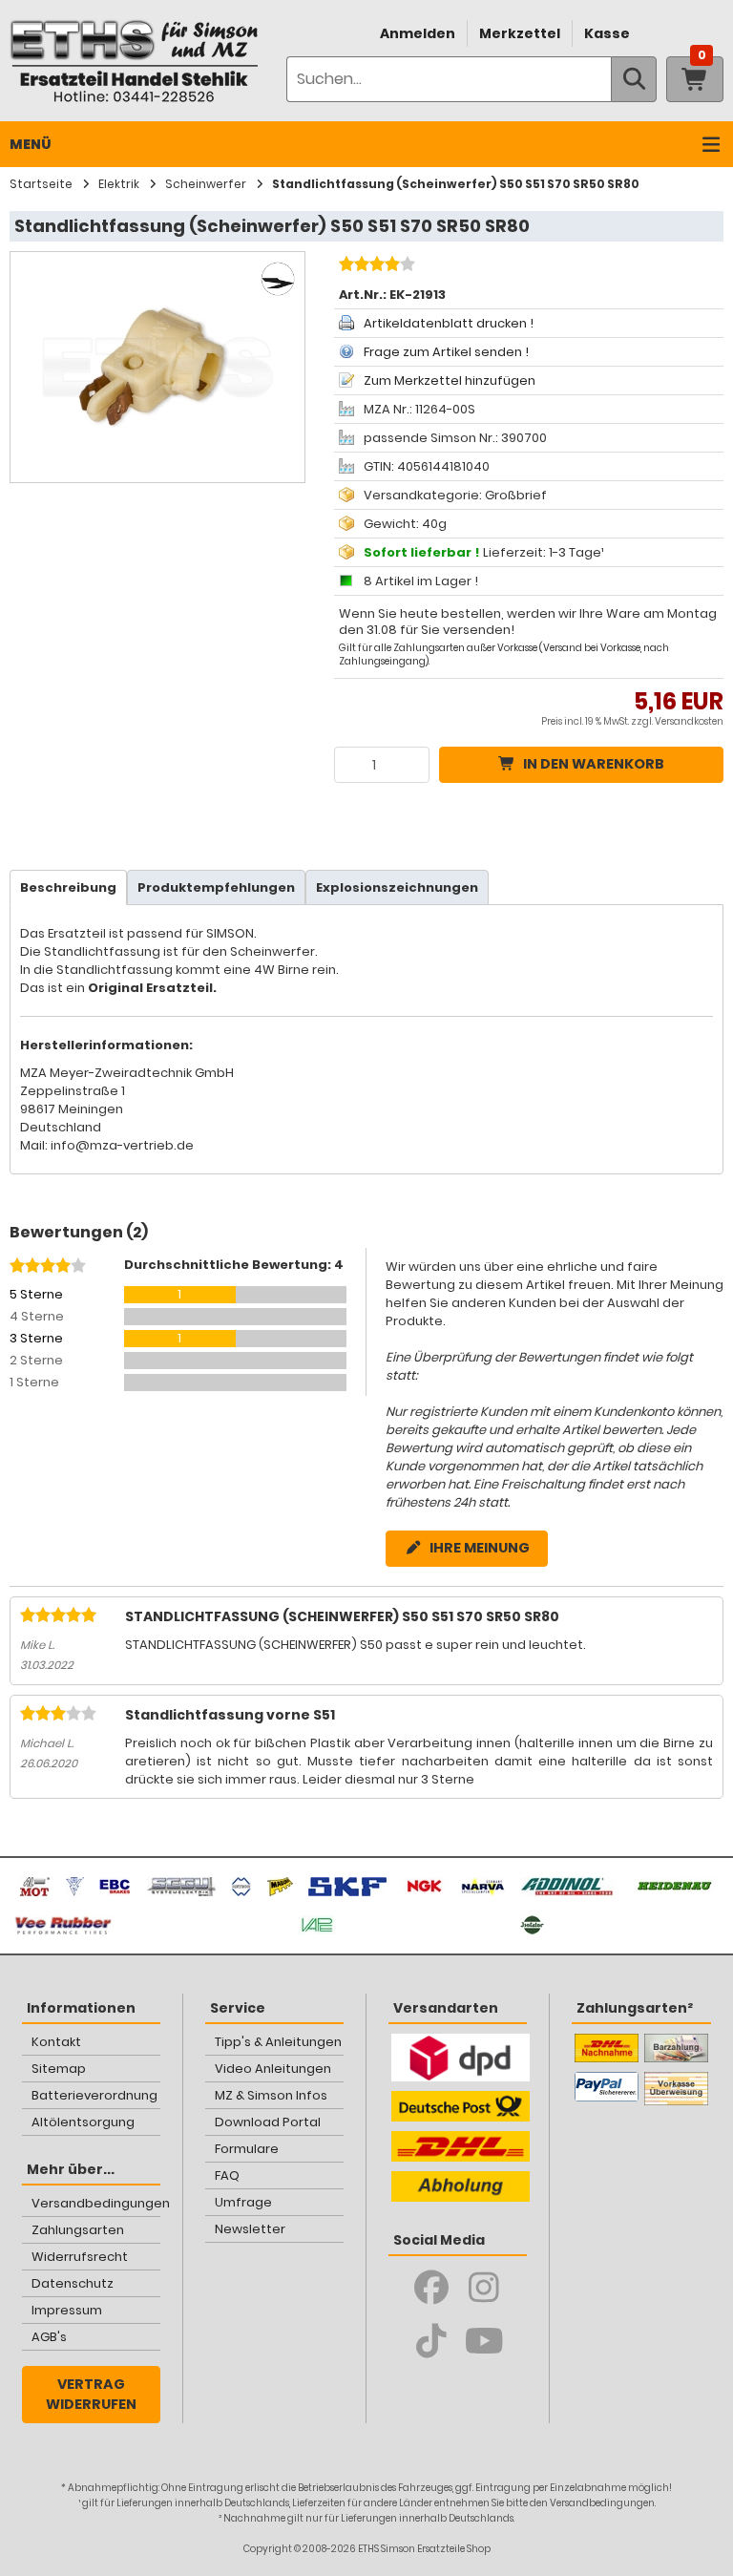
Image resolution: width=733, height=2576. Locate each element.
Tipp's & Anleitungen (278, 2042)
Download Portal (268, 2122)
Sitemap (59, 2069)
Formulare (247, 2149)
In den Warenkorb (594, 764)
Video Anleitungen (273, 2069)
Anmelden (418, 33)
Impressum (67, 2310)
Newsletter (250, 2229)
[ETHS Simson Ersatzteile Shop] (134, 61)
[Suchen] (634, 79)
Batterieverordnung (94, 2095)
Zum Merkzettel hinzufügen (450, 380)
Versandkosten (689, 721)
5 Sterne (36, 1294)
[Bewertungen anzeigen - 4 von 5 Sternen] (375, 266)
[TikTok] (432, 2341)
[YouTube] (484, 2341)
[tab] (68, 887)
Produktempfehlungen (216, 887)
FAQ (227, 2175)
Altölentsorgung (83, 2122)
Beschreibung (68, 887)
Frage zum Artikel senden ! (446, 352)
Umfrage (243, 2202)
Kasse (607, 33)
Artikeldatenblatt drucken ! (449, 323)
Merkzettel (520, 33)
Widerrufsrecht (80, 2257)
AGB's (49, 2337)
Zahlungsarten (78, 2230)
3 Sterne (36, 1338)
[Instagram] (484, 2288)
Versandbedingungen (96, 2203)
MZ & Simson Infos (271, 2095)
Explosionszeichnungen (397, 887)
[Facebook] (432, 2288)
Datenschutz (73, 2283)
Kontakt (56, 2042)
